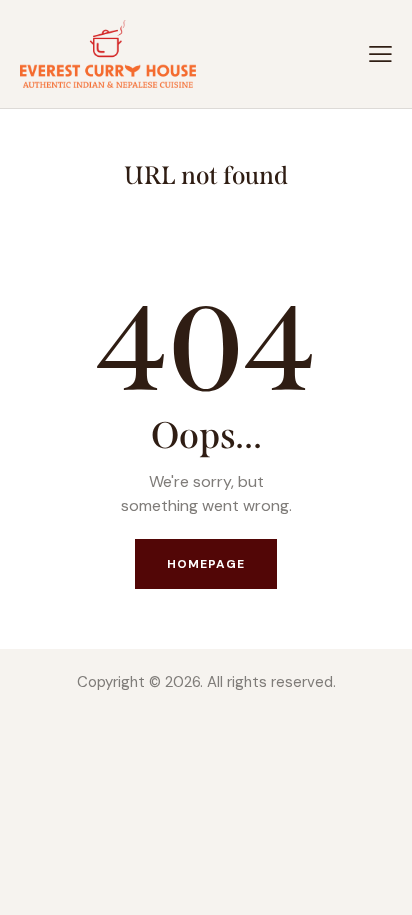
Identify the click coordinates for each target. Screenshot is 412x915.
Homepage (206, 564)
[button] (380, 53)
